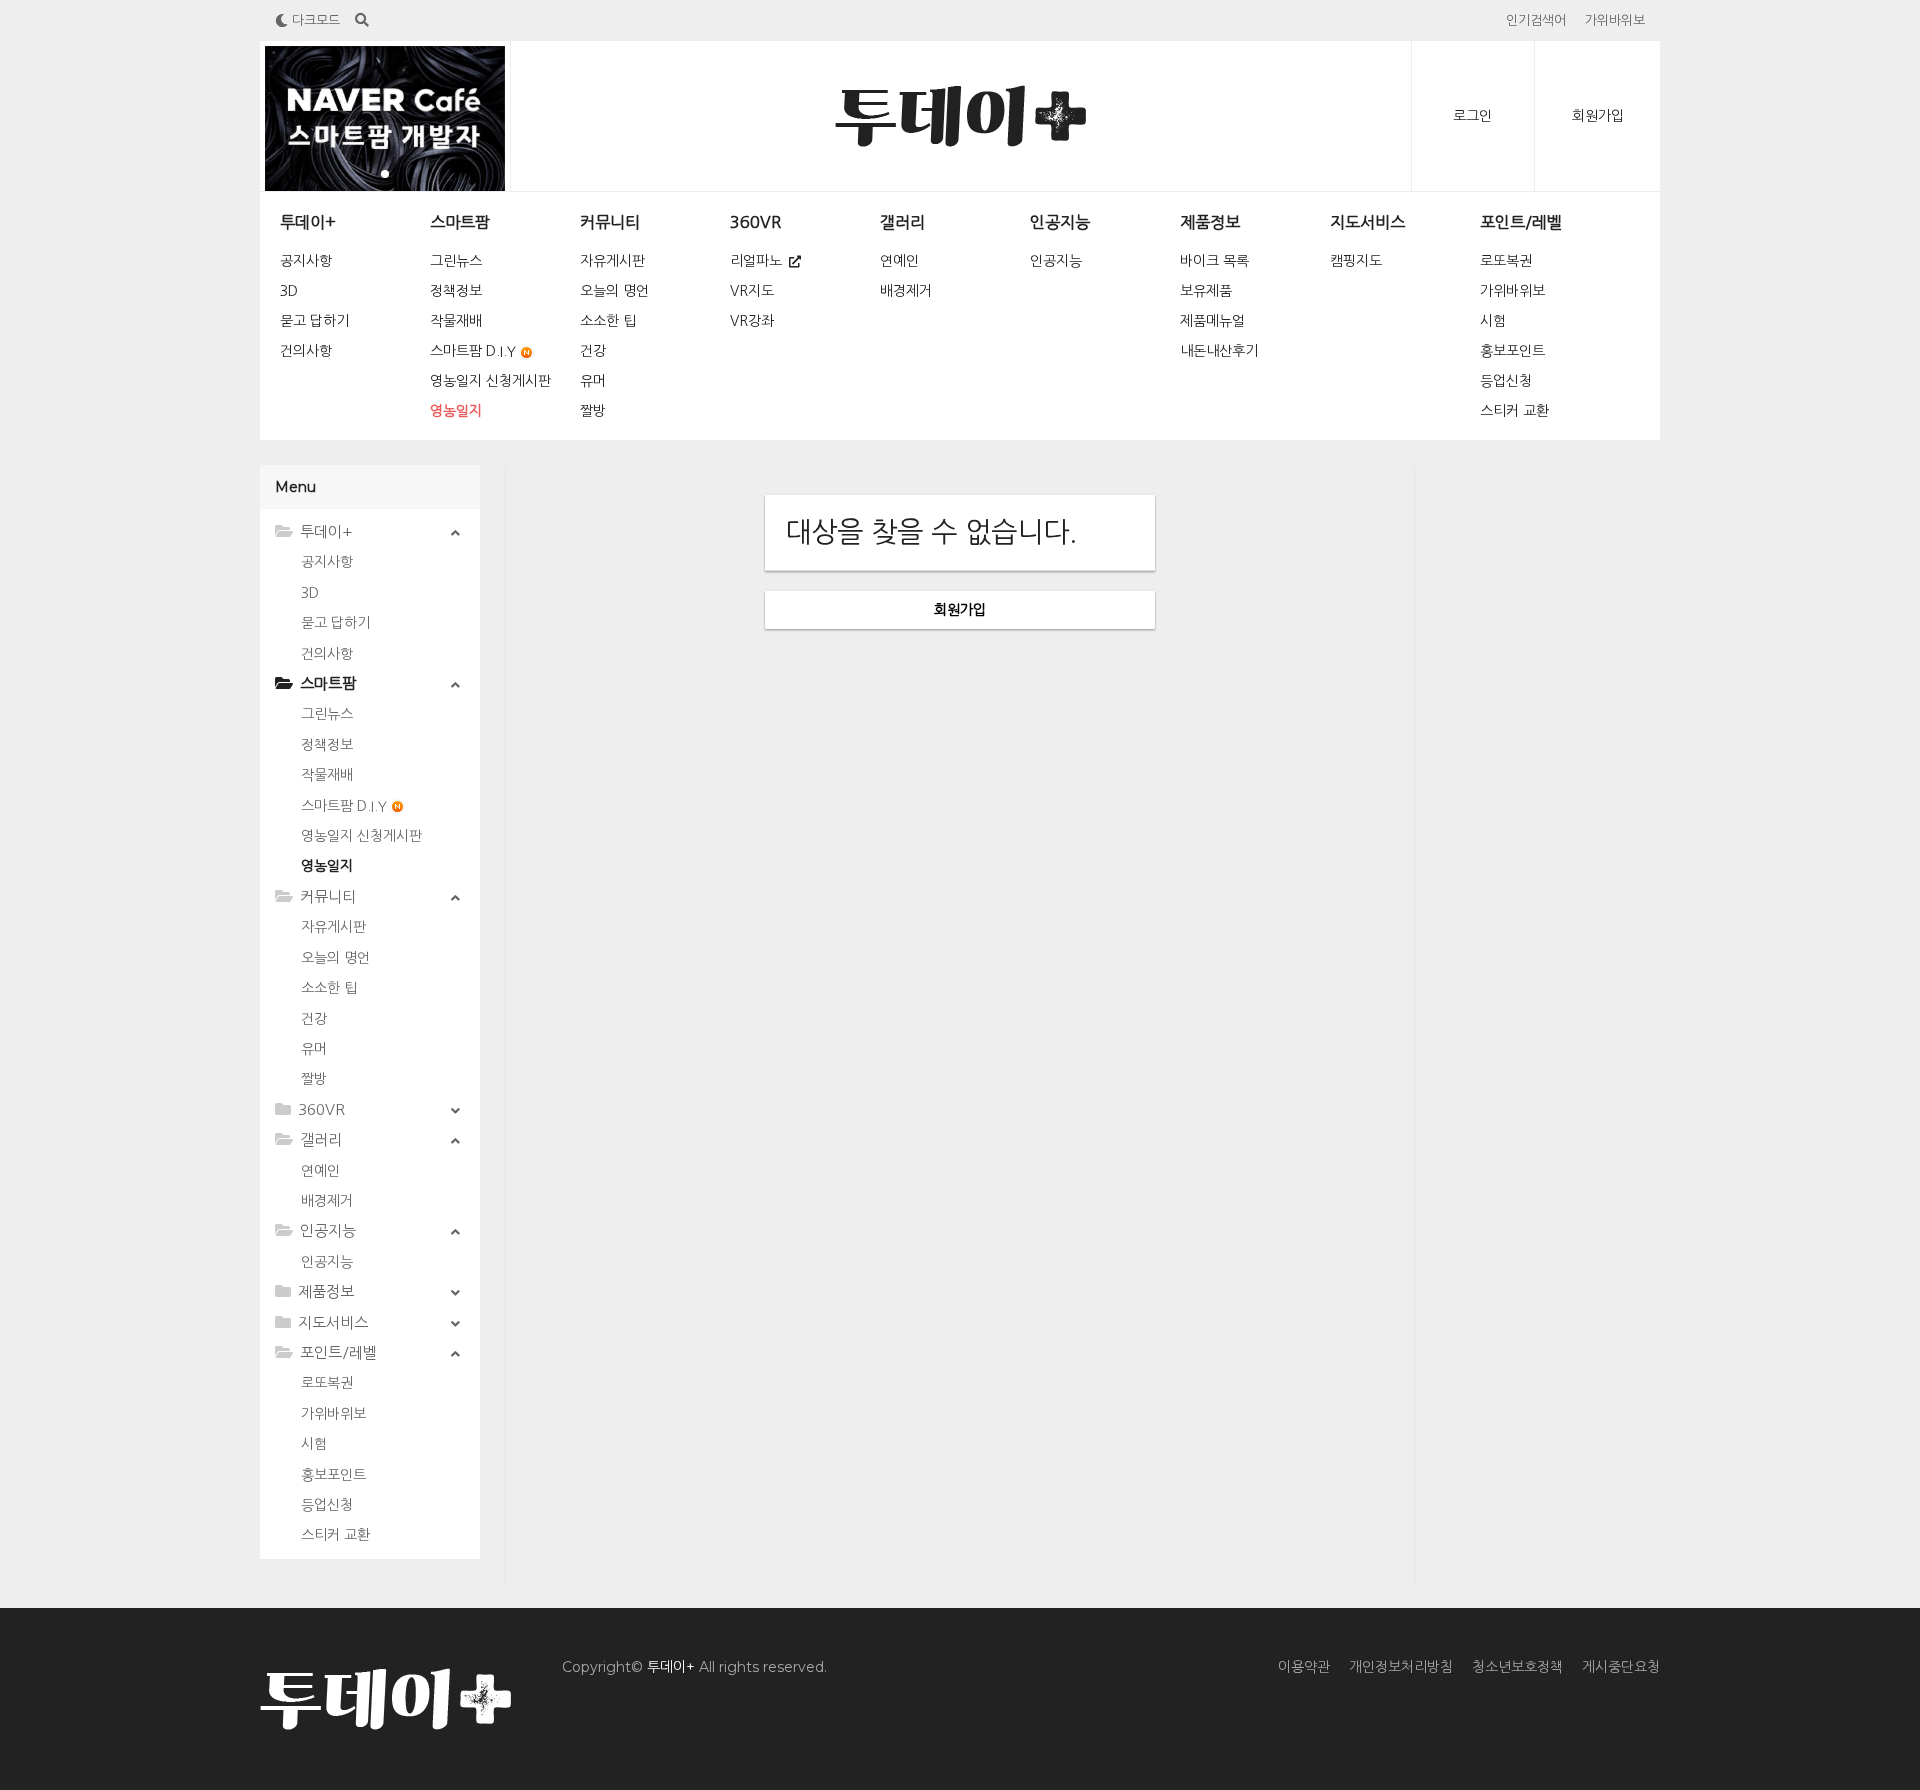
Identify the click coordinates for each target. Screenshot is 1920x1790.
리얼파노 (758, 261)
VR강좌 (752, 321)
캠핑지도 (1356, 261)
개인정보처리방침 (1401, 1667)
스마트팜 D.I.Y (473, 351)
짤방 (593, 411)
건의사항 (306, 351)
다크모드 (314, 20)
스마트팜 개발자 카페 (429, 109)
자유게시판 (612, 261)
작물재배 (456, 321)
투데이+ (308, 222)
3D (289, 291)
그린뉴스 (456, 261)
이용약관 (1304, 1667)
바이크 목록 (1214, 261)
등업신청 (1506, 381)
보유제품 (1206, 291)
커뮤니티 (610, 222)
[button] (385, 174)
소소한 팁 (608, 321)
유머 (593, 381)
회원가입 (1598, 116)
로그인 (1472, 116)
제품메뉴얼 (1212, 321)
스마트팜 (460, 222)
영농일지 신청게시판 (490, 381)
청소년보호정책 (1517, 1667)
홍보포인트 (1512, 351)
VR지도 (752, 291)
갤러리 (902, 222)
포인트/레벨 (1521, 222)
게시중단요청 (1621, 1667)
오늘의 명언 (614, 291)
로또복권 (1506, 261)
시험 (1493, 321)
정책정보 (456, 291)
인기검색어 (1536, 20)
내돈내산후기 (1219, 351)
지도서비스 (1367, 222)
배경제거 (906, 291)
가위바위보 (1615, 20)
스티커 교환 (1514, 411)
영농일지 (456, 411)
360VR (755, 222)
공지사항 (306, 261)
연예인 (899, 261)
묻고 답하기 (314, 321)
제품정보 (1210, 222)
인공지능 (1060, 222)
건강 (593, 351)
